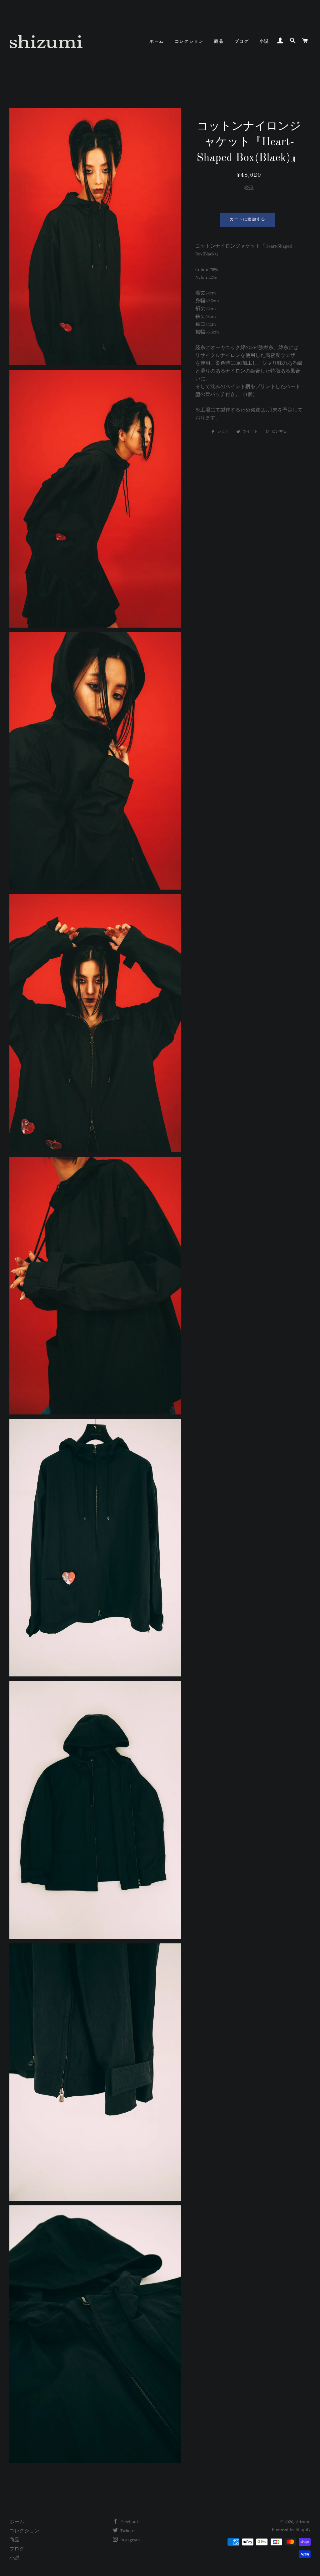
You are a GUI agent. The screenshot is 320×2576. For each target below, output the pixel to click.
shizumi (303, 2522)
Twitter (126, 2531)
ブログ (242, 42)
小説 (264, 42)
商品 (219, 42)
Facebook (129, 2522)
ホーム (157, 42)
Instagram (130, 2540)
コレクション (189, 42)
